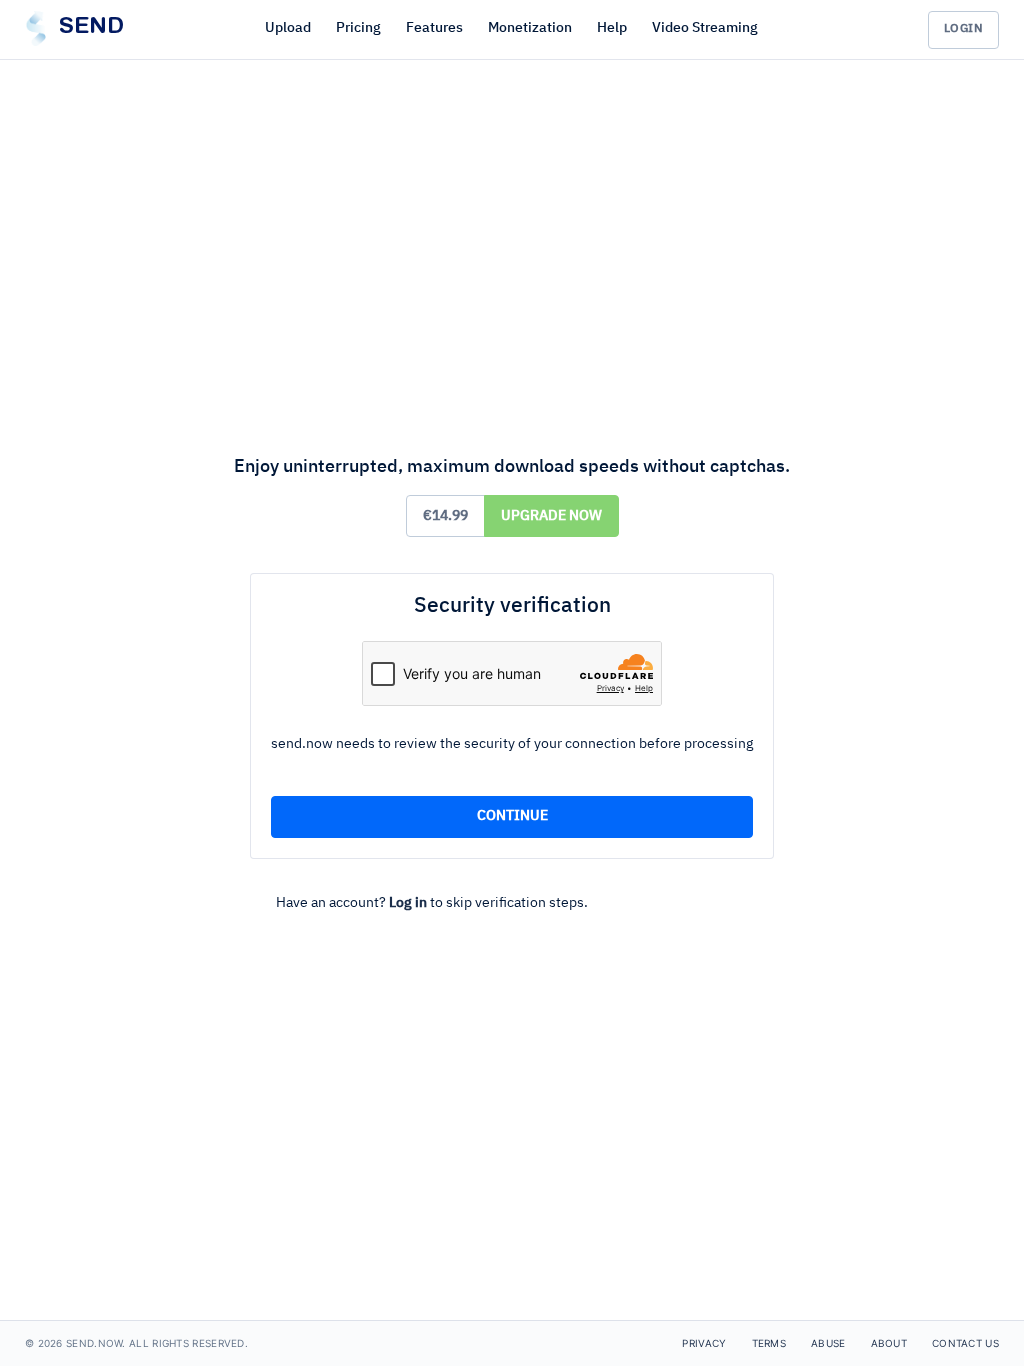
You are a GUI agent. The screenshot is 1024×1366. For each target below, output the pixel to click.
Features (434, 28)
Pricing (358, 28)
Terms (769, 1343)
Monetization (530, 28)
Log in (408, 903)
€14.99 (445, 516)
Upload (288, 28)
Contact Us (965, 1343)
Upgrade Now (551, 516)
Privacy (704, 1343)
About (889, 1343)
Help (612, 28)
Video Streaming (705, 28)
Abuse (828, 1343)
